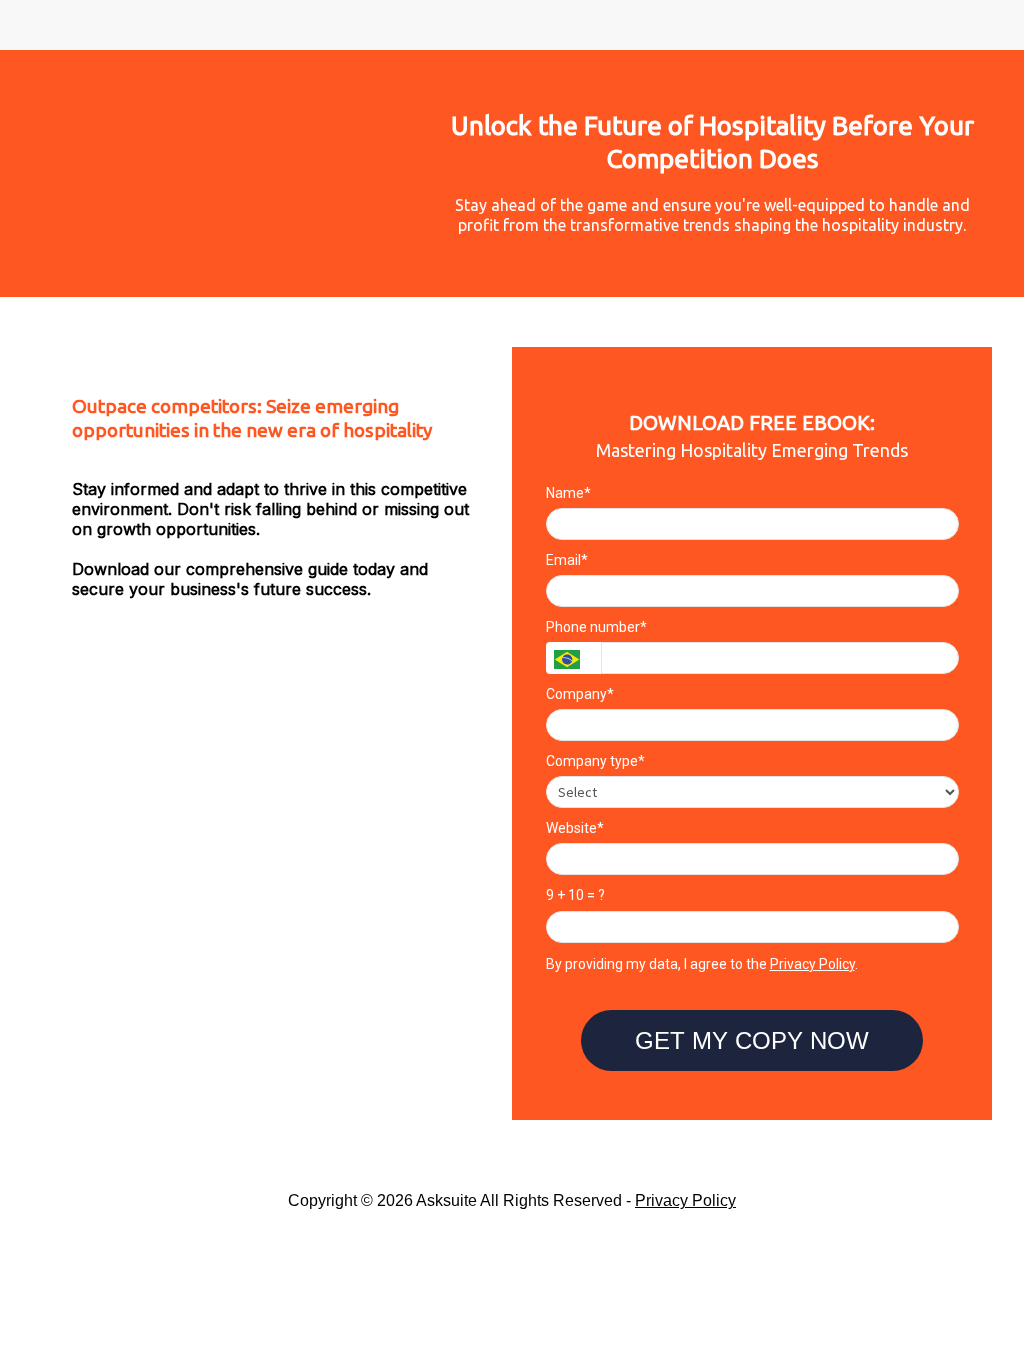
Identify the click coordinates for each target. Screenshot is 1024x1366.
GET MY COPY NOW (752, 1040)
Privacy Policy (812, 964)
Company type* (595, 761)
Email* (567, 560)
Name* (568, 493)
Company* (580, 694)
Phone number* (596, 627)
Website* (575, 828)
